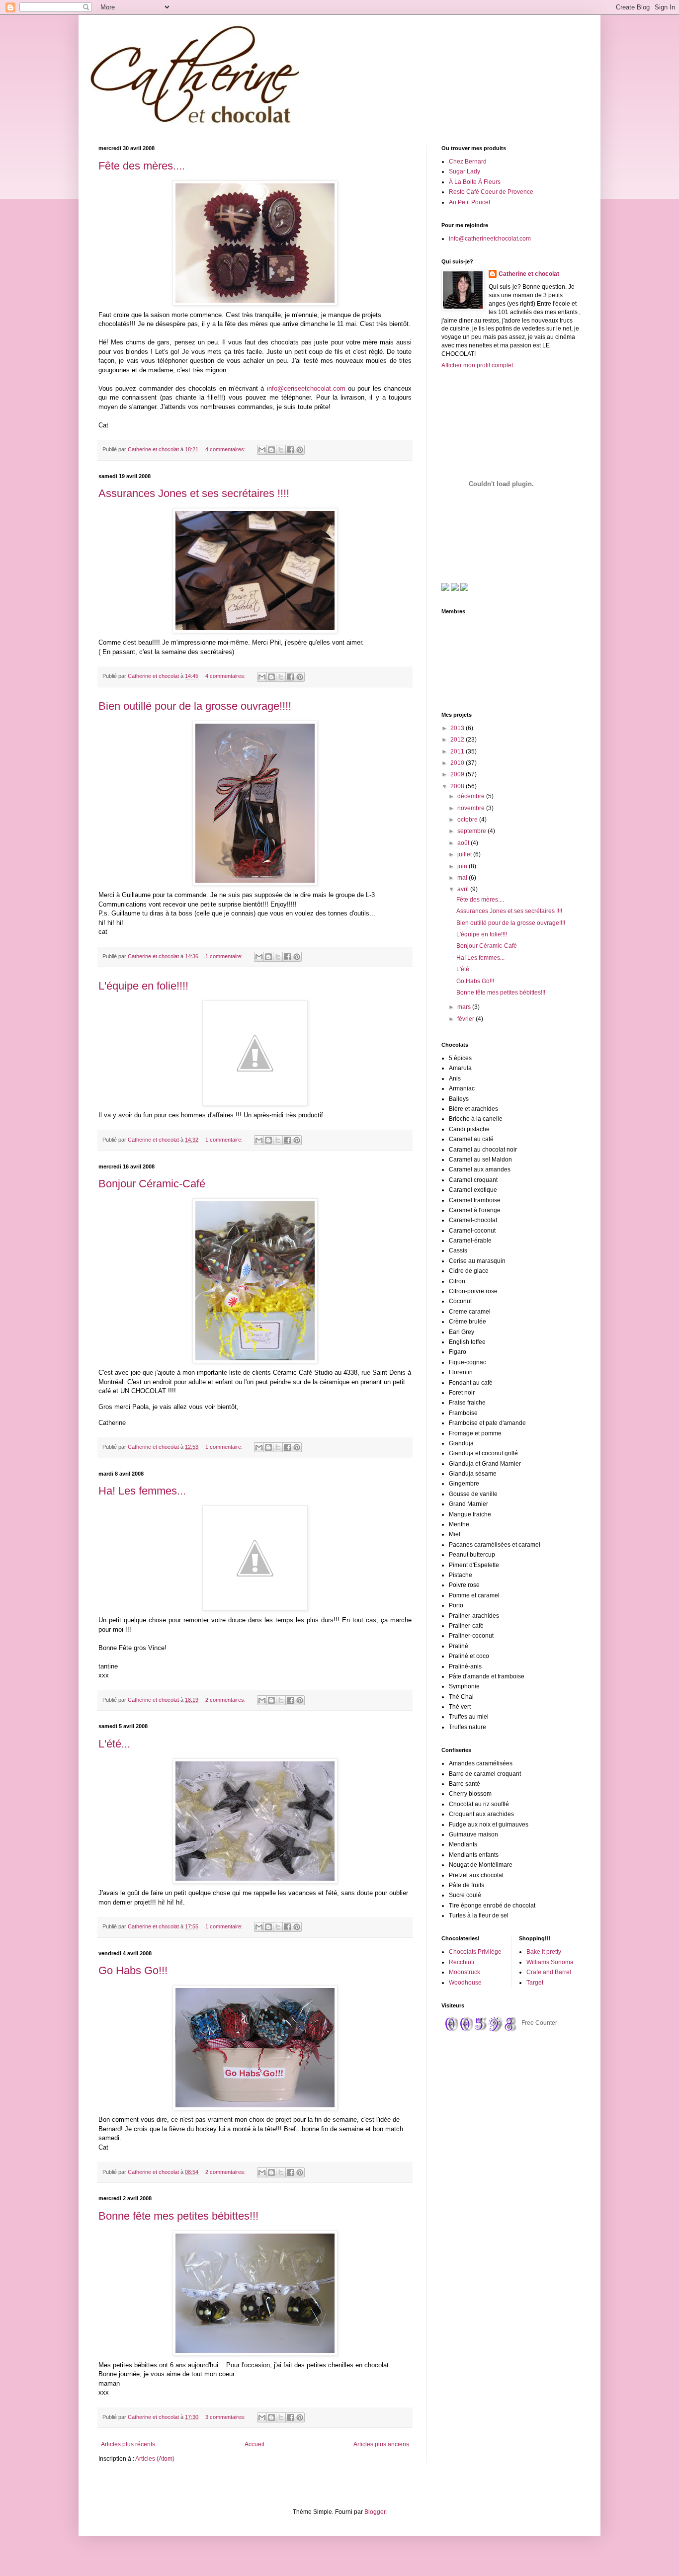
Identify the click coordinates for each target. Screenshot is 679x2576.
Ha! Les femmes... (142, 1491)
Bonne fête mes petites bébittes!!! (178, 2216)
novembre (472, 808)
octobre (468, 820)
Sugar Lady (465, 171)
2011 (458, 751)
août (464, 843)
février (467, 1019)
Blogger (375, 2512)
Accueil (255, 2444)
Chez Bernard (468, 162)
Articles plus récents (128, 2444)
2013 (458, 728)
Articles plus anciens (381, 2444)
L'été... (114, 1744)
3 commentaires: (226, 2417)
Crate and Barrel (549, 1972)
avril (464, 889)
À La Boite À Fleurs (475, 182)
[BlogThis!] (271, 450)
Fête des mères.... (142, 166)
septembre (472, 831)
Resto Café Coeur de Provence (491, 192)
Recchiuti (462, 1962)
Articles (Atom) (155, 2459)
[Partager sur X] (281, 450)
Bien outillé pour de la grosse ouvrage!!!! (195, 706)
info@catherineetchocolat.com (490, 239)
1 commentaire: (225, 956)
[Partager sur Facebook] (290, 450)
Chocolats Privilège (475, 1952)
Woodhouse (465, 1983)
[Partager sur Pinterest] (300, 450)
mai (463, 878)
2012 (458, 740)
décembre (472, 796)
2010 (458, 763)
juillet (465, 854)
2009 (458, 774)
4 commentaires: (226, 449)
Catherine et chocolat (529, 274)
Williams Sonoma (550, 1962)
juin (463, 866)
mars (465, 1007)
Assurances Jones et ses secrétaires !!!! (194, 493)
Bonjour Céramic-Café (152, 1184)
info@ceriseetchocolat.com (306, 388)
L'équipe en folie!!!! (143, 986)
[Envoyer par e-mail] (262, 450)
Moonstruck (465, 1972)
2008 (458, 786)
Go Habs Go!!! (133, 1970)
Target (535, 1983)
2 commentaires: (226, 1700)
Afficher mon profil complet (477, 365)
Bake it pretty (544, 1952)
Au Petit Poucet (469, 202)
